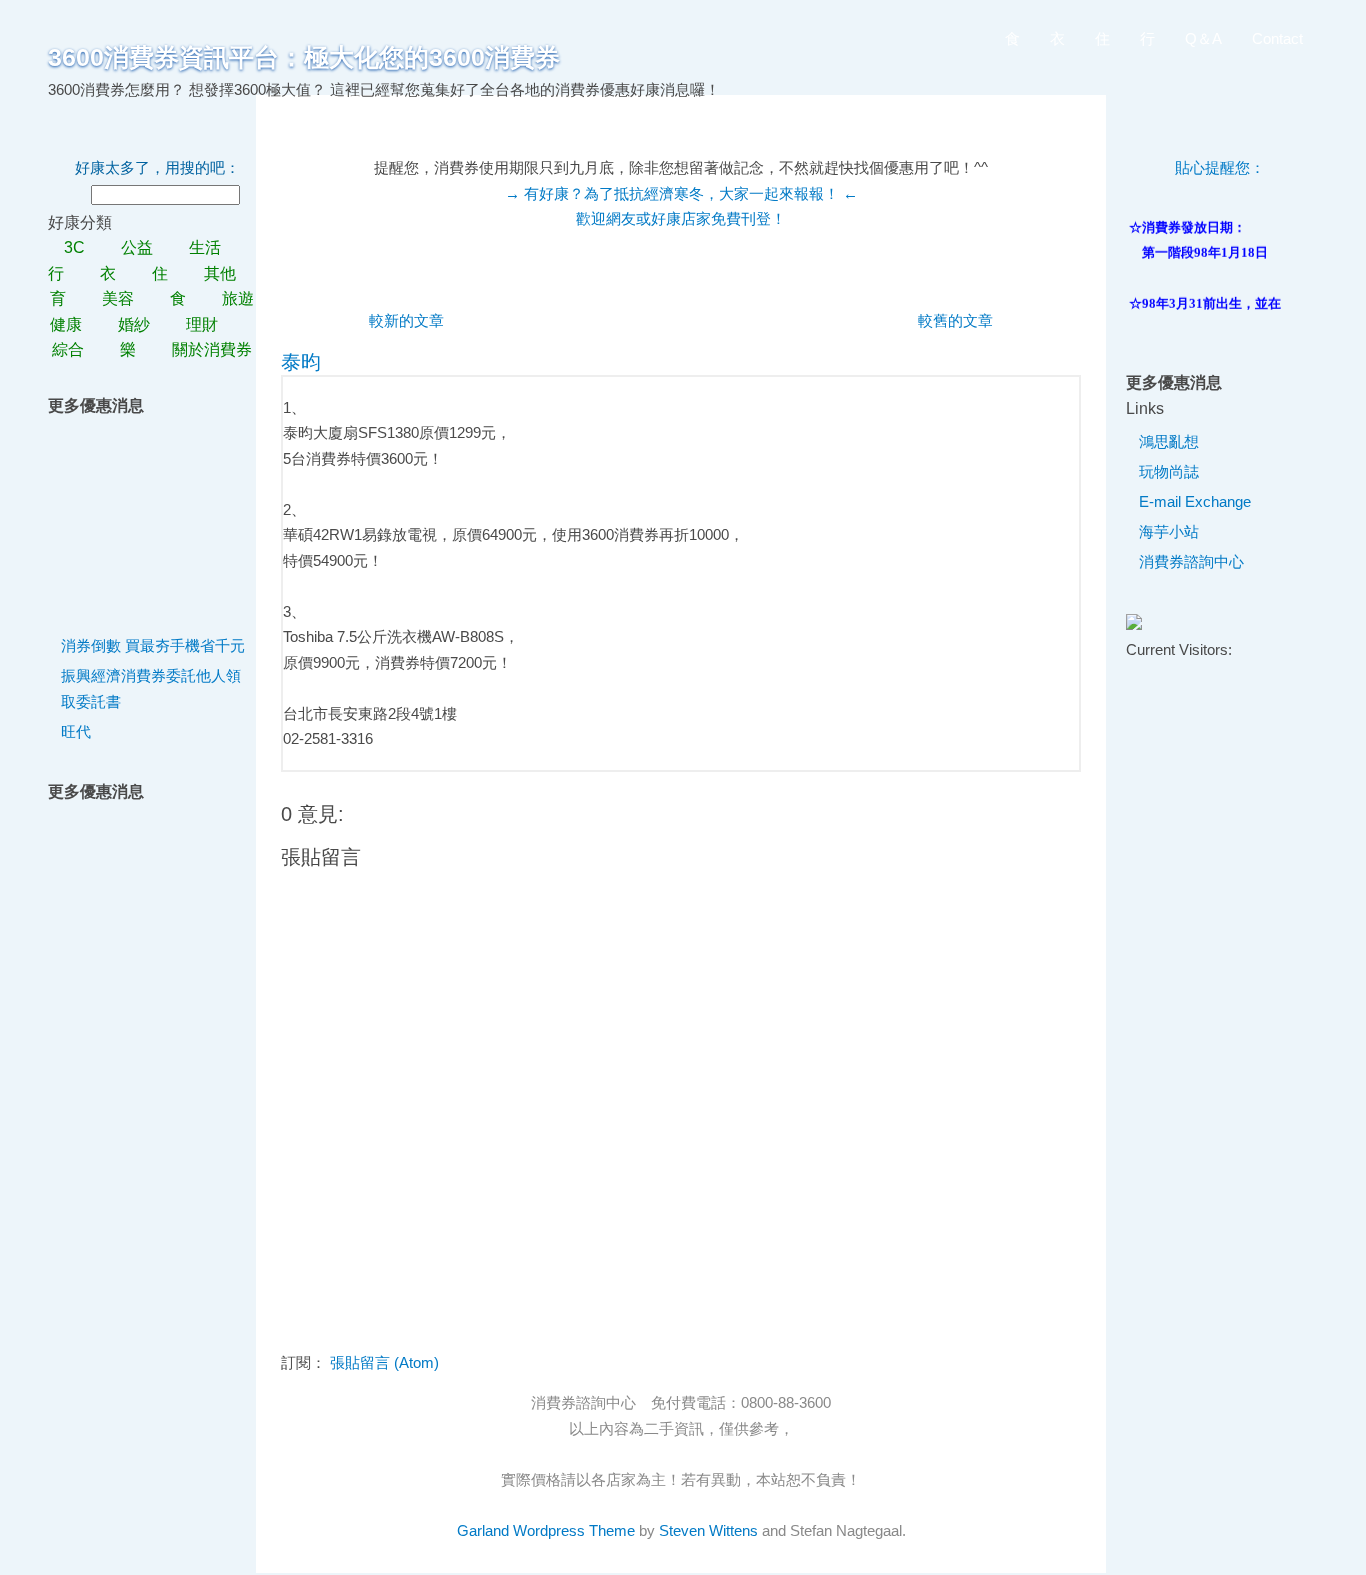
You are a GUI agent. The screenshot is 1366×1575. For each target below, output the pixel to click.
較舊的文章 (955, 320)
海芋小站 (1169, 531)
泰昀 (301, 362)
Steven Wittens (708, 1530)
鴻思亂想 (1169, 441)
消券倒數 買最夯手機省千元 (153, 645)
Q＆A (1203, 38)
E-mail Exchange (1195, 501)
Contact (1277, 38)
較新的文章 (406, 320)
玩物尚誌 (1169, 471)
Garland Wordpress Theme (546, 1530)
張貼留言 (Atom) (384, 1362)
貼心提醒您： (1220, 167)
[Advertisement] (156, 518)
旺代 (76, 731)
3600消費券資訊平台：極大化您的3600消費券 (304, 57)
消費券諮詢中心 (1191, 561)
